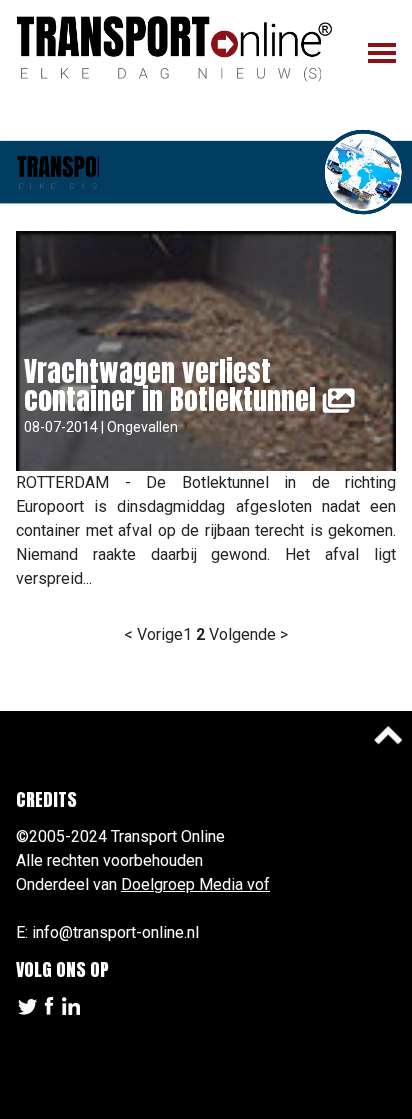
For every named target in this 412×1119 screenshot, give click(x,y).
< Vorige (153, 634)
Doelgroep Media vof (195, 884)
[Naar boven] (388, 735)
